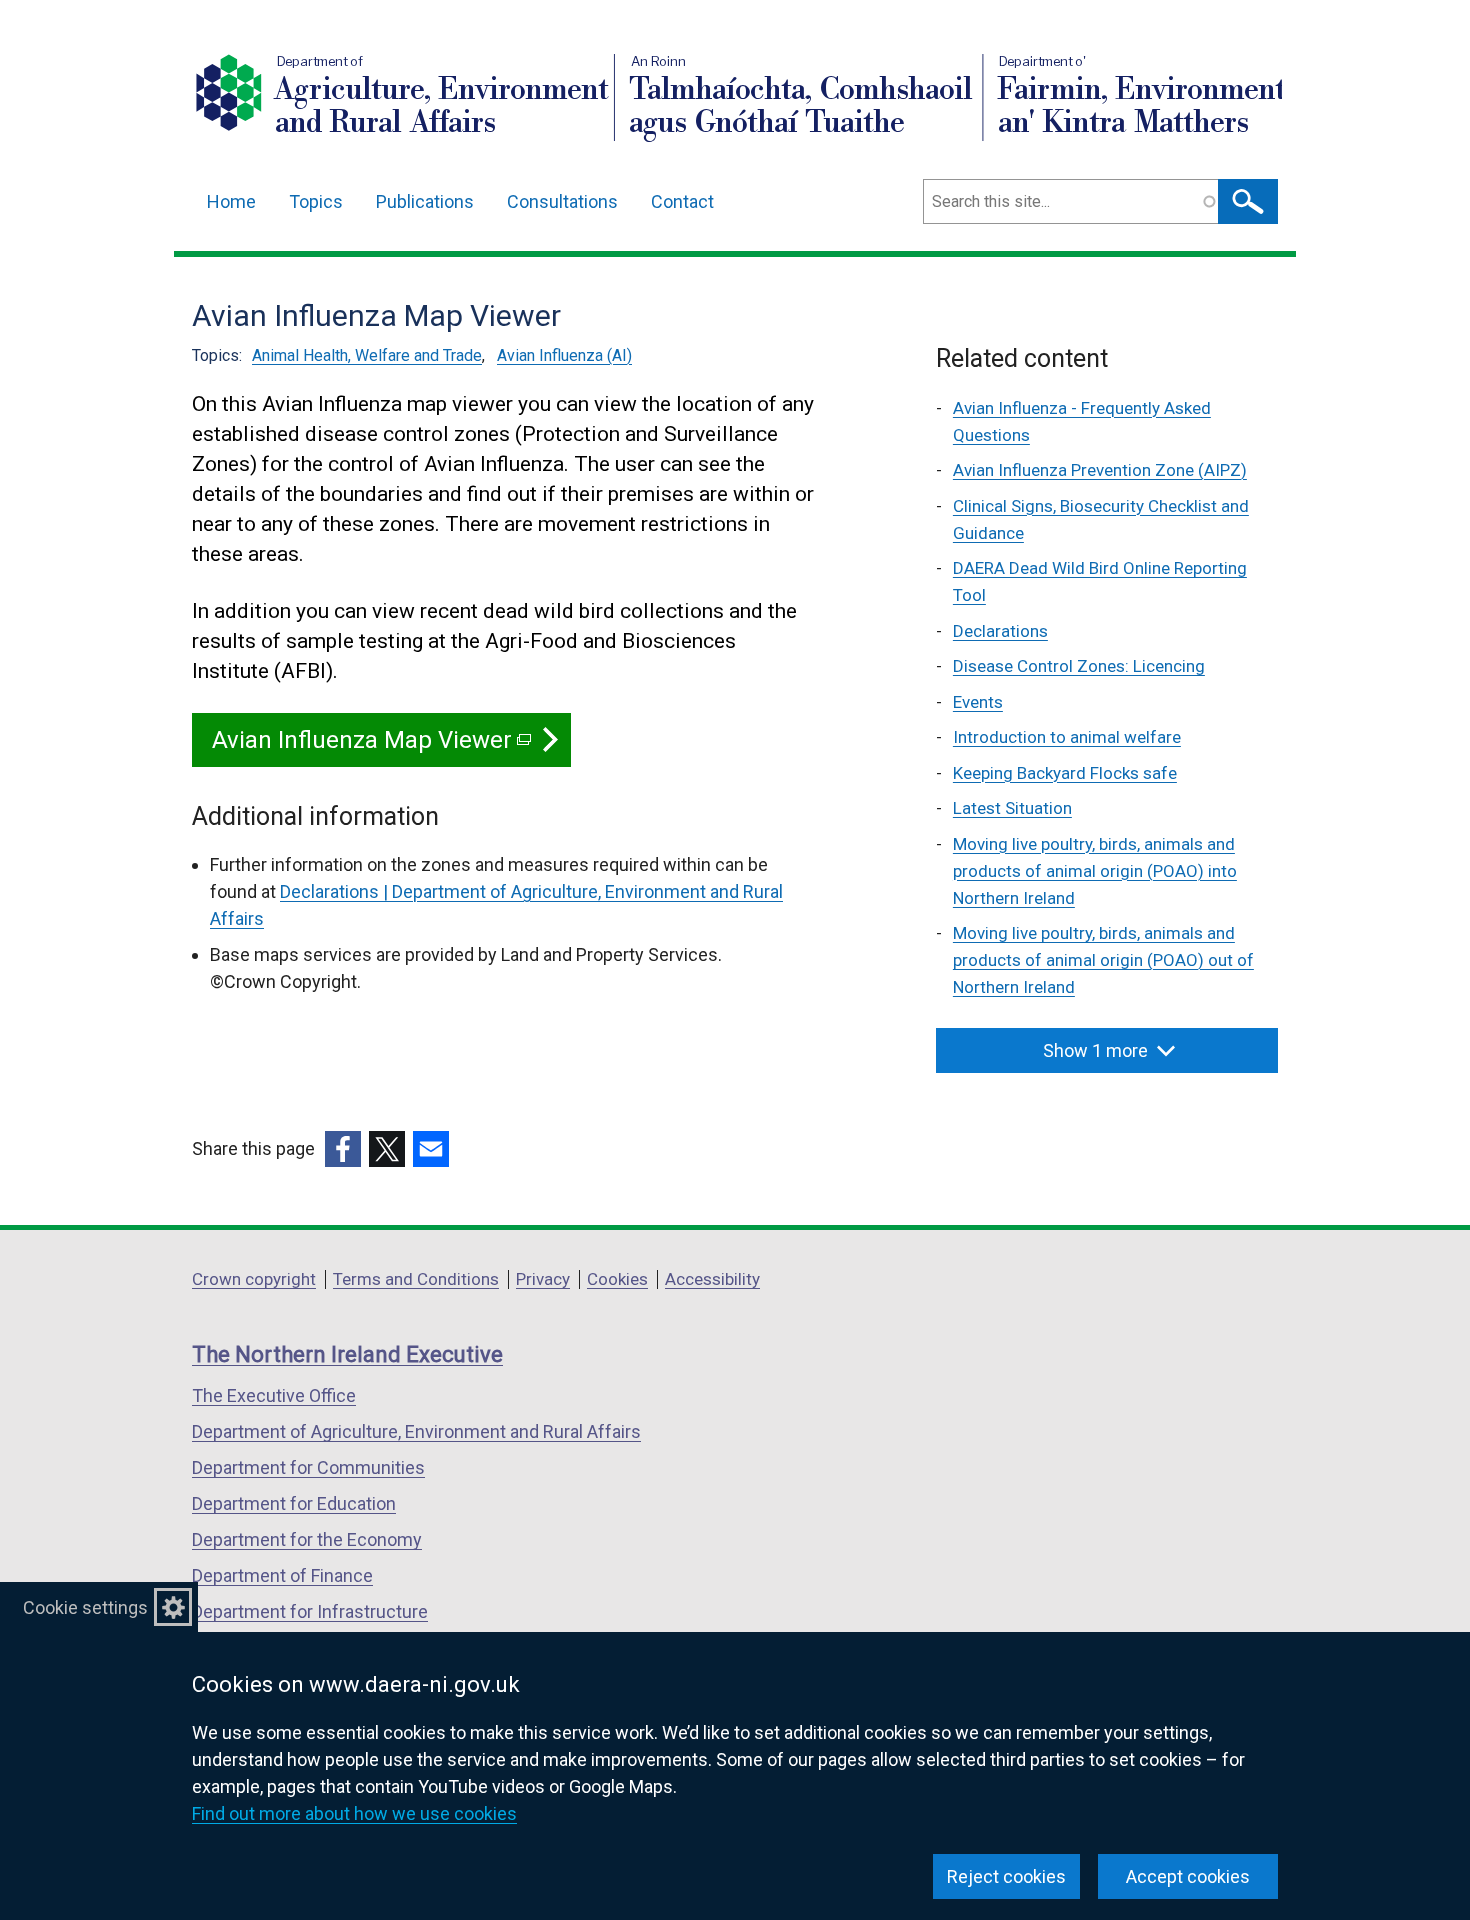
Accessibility (712, 1279)
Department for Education (294, 1503)
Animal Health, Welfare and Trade (367, 355)
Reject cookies (1006, 1876)
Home (231, 201)
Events (978, 702)
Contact (682, 201)
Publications (425, 201)
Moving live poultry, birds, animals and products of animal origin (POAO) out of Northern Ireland (1103, 960)
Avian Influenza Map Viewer (371, 746)
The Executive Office (274, 1395)
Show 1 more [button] (1095, 1050)
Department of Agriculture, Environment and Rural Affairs (416, 1431)
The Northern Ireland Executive (347, 1354)
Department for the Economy (307, 1539)
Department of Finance (282, 1575)
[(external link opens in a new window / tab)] (343, 1149)
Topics (316, 201)
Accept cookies (1188, 1876)
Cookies (617, 1279)
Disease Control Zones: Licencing (1079, 666)
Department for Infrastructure (310, 1611)
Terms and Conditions (416, 1279)
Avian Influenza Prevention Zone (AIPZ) (1100, 470)
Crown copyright (254, 1279)
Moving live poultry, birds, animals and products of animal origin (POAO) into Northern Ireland (1095, 871)
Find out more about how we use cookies (354, 1813)
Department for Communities (308, 1467)
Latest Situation (1012, 808)
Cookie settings (85, 1607)
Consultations (562, 201)
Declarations (1000, 631)
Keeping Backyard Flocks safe (1065, 773)
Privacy (543, 1279)
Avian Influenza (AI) (564, 355)
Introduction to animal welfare (1067, 737)
